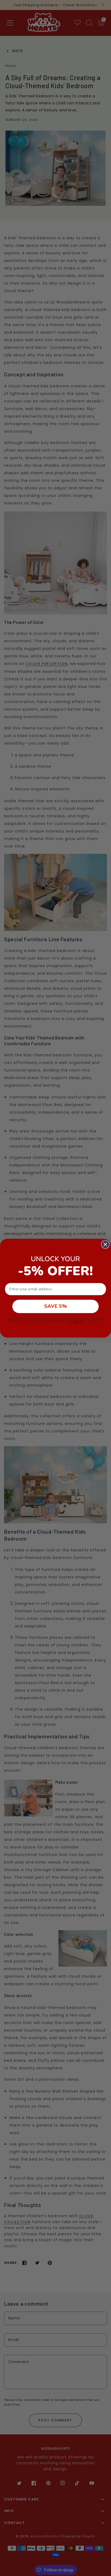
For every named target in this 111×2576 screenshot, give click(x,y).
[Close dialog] (105, 1244)
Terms (82, 1322)
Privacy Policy (73, 1322)
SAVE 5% (55, 1306)
